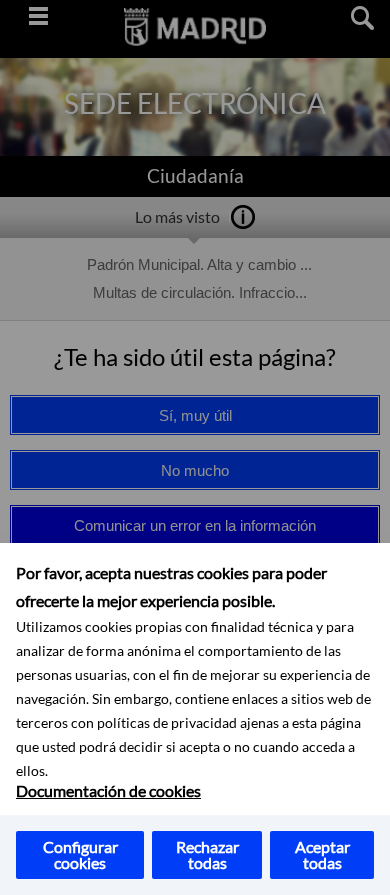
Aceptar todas (322, 854)
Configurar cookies (80, 854)
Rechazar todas (207, 854)
